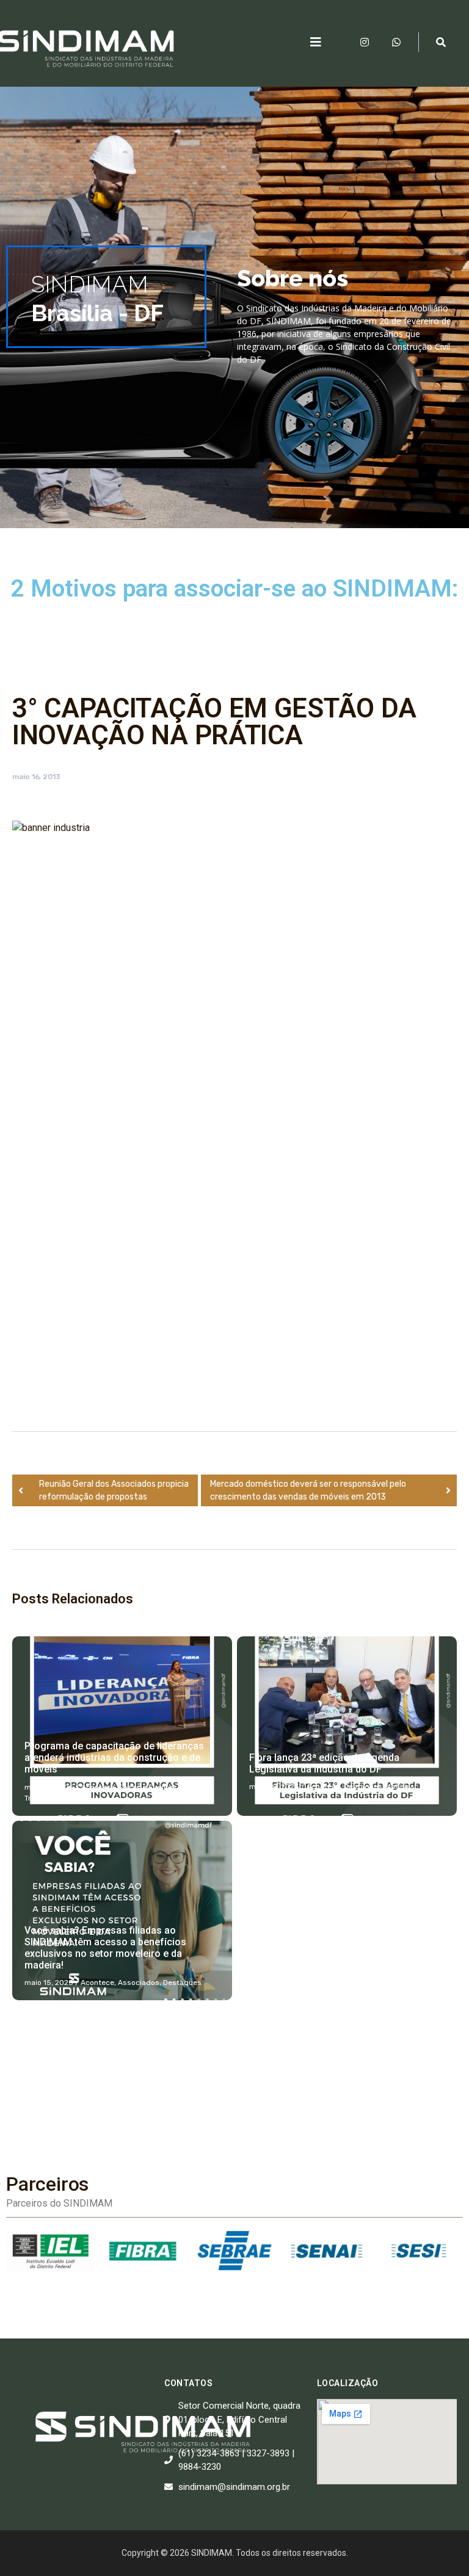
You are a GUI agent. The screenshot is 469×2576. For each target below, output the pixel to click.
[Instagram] (365, 42)
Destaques (363, 1787)
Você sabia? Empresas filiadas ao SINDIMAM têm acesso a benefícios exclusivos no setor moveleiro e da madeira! (105, 1948)
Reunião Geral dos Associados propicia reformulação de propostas (114, 1490)
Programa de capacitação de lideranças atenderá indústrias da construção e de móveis (114, 1758)
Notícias (195, 1787)
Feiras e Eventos (148, 1787)
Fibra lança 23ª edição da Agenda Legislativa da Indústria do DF (324, 1763)
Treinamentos (49, 1798)
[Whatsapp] (396, 42)
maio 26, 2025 (49, 1787)
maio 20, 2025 (274, 1787)
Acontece (98, 1787)
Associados (139, 1983)
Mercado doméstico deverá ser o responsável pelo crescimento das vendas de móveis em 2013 (308, 1490)
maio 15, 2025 (49, 1983)
